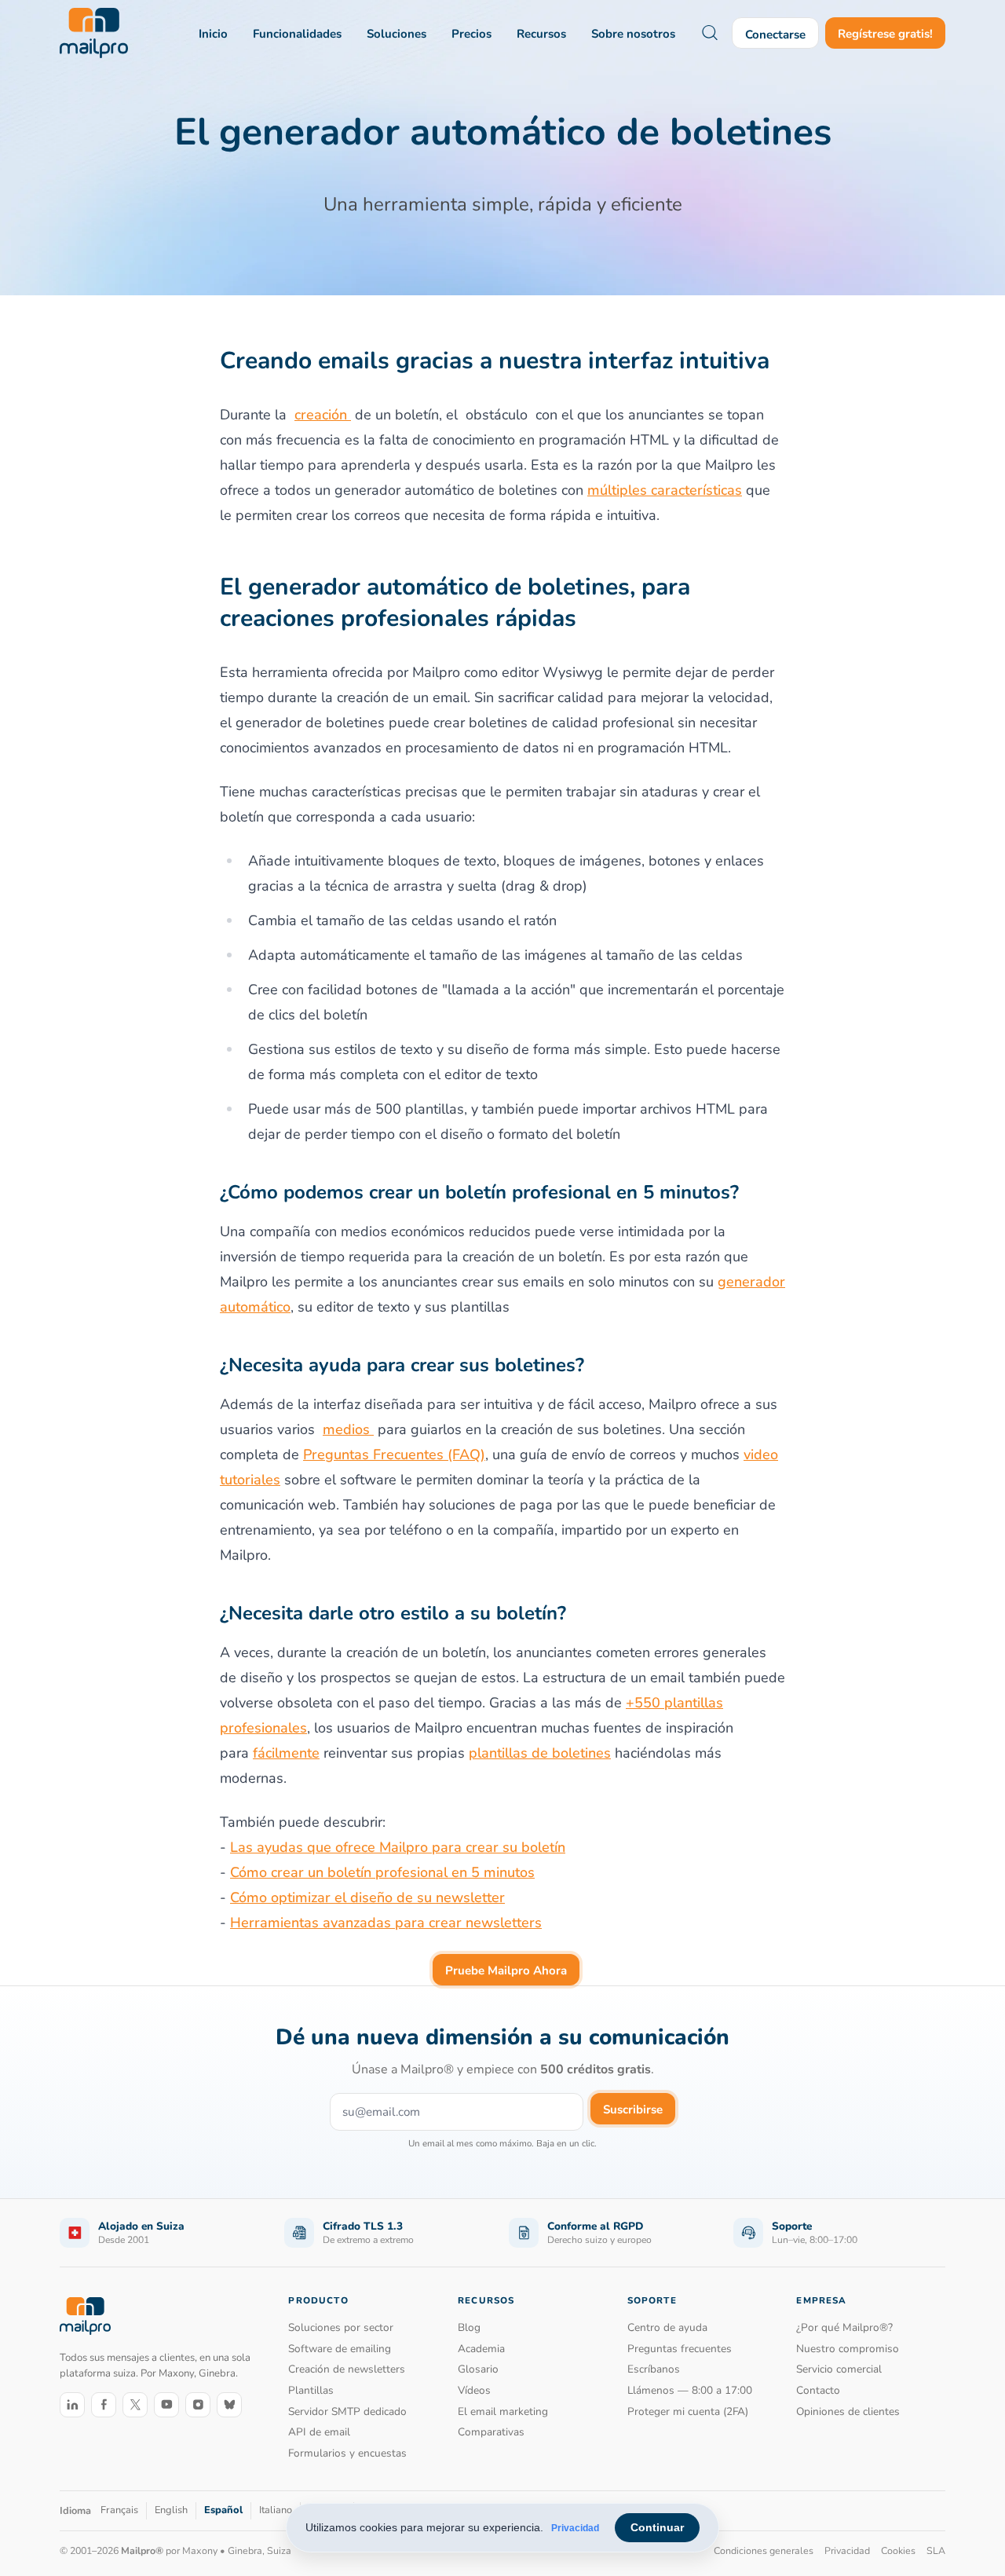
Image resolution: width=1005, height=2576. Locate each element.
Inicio (213, 34)
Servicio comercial (839, 2369)
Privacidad (575, 2528)
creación (323, 415)
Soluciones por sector (341, 2327)
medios (348, 1429)
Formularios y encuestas (347, 2453)
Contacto (818, 2390)
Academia (481, 2349)
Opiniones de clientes (848, 2411)
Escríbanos (654, 2369)
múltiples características (665, 490)
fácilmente (286, 1753)
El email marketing (503, 2411)
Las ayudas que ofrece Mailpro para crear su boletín (398, 1847)
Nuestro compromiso (848, 2349)
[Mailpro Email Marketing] (85, 2316)
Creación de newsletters (347, 2369)
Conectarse (775, 35)
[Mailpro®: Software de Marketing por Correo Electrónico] (94, 33)
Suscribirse (633, 2109)
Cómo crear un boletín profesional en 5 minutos (382, 1872)
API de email (319, 2432)
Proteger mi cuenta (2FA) (688, 2411)
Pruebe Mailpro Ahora (506, 1970)
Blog (469, 2327)
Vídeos (474, 2390)
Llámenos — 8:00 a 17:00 (690, 2390)
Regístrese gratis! (885, 34)
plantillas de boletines (540, 1753)
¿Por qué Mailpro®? (844, 2327)
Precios (471, 34)
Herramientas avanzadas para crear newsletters (386, 1923)
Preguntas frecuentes (680, 2349)
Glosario (478, 2369)
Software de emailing (340, 2349)
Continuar (657, 2527)
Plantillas (311, 2390)
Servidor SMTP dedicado (347, 2411)
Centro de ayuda (667, 2327)
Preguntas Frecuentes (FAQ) (394, 1454)
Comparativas (491, 2432)
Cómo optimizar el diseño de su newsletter (367, 1897)
